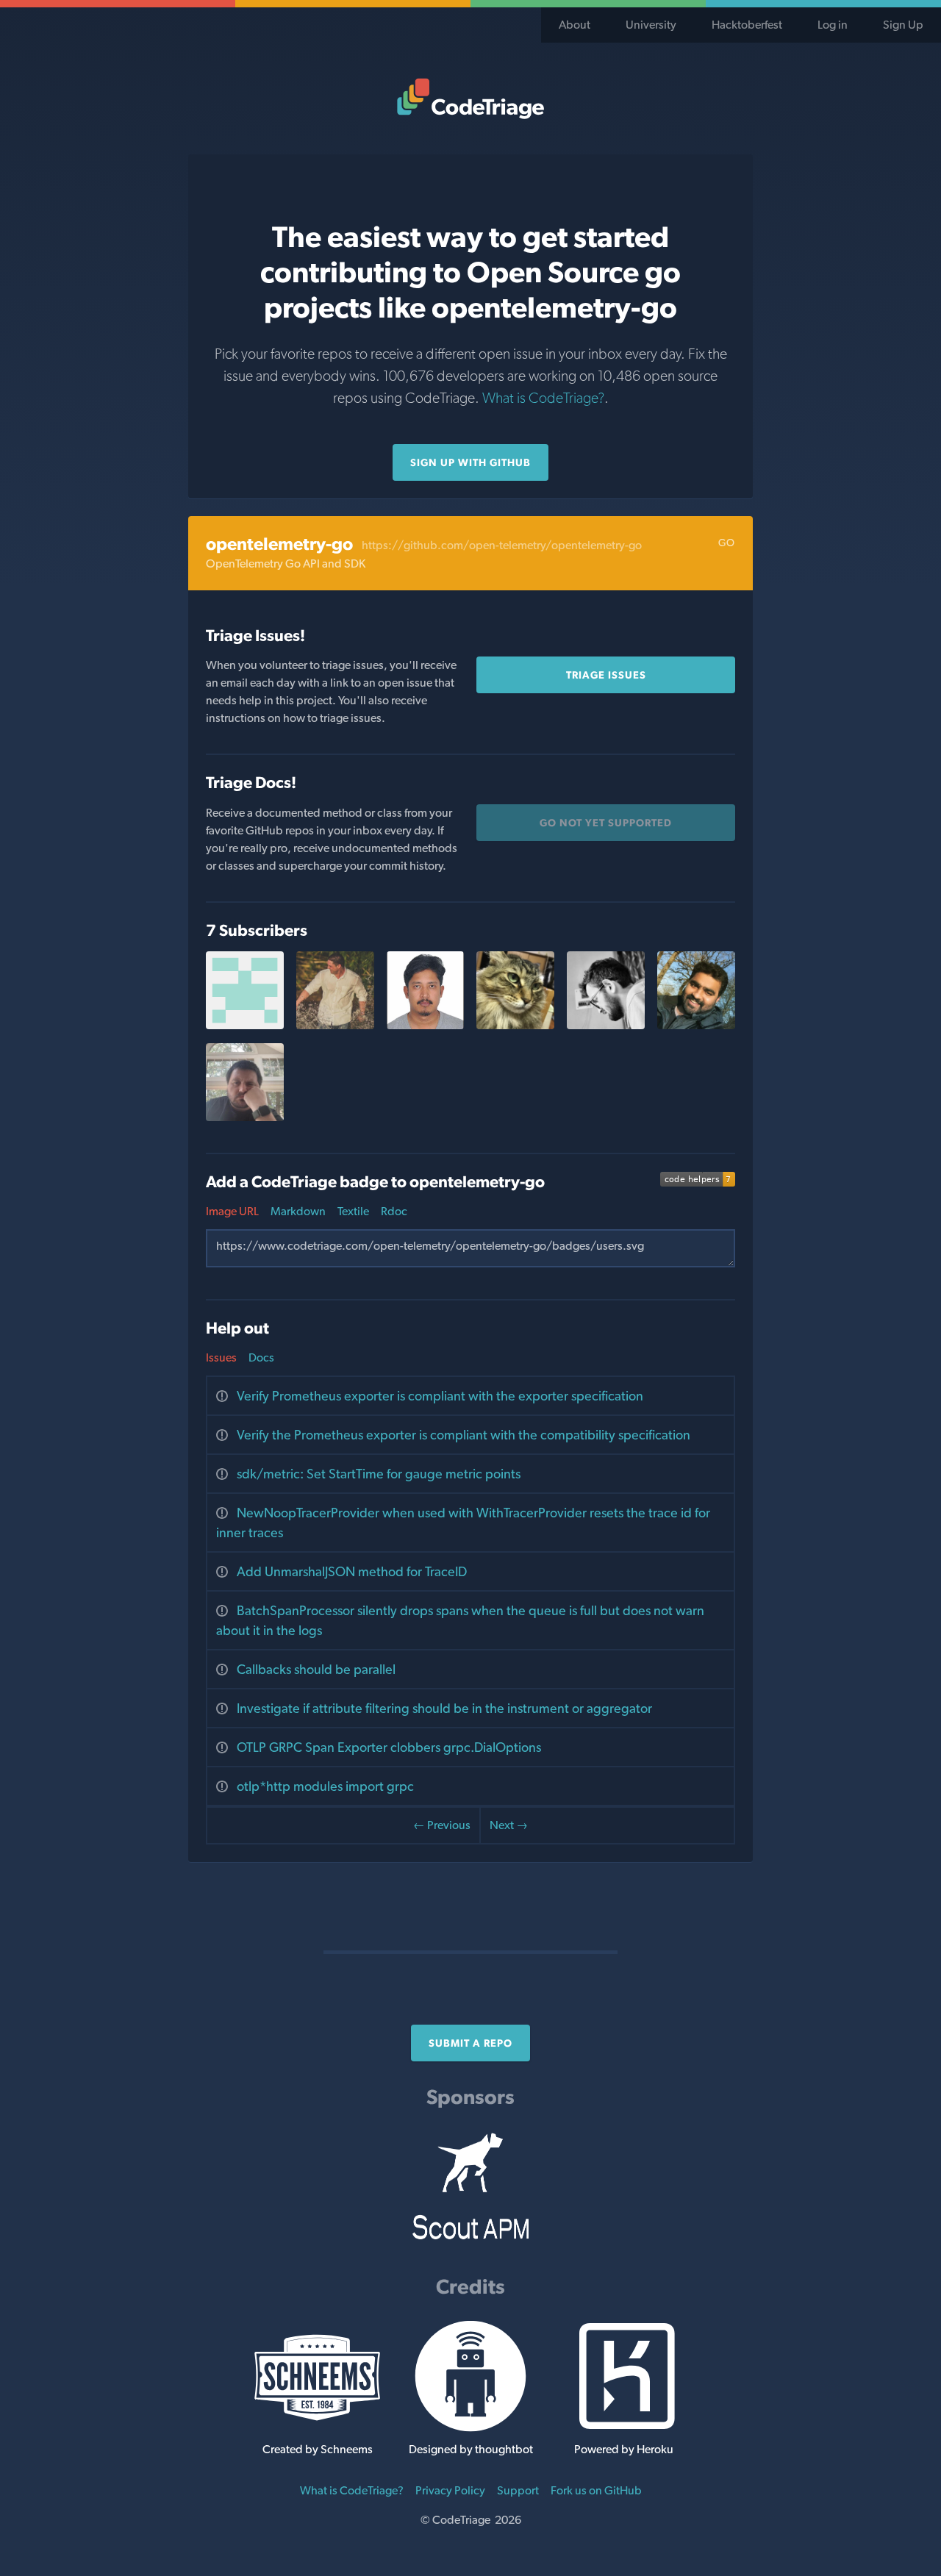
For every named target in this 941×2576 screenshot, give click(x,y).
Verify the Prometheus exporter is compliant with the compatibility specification (464, 1435)
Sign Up (903, 25)
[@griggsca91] (245, 1117)
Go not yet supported (606, 823)
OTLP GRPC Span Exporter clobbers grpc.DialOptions (389, 1747)
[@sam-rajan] (696, 1025)
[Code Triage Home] (470, 99)
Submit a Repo (470, 2043)
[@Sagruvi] (245, 1025)
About (575, 25)
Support (518, 2490)
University (651, 25)
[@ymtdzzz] (515, 1025)
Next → (509, 1825)
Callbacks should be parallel (316, 1669)
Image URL (232, 1211)
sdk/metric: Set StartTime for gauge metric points (379, 1474)
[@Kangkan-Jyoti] (426, 1025)
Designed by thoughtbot (471, 2449)
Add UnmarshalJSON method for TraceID (352, 1571)
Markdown (298, 1211)
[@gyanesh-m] (606, 1025)
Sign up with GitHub (470, 462)
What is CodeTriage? (543, 398)
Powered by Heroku (624, 2449)
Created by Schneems (318, 2449)
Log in (833, 25)
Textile (353, 1211)
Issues (221, 1357)
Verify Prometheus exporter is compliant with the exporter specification (440, 1396)
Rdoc (394, 1211)
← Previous (442, 1825)
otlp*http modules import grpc (325, 1786)
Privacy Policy (450, 2490)
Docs (261, 1357)
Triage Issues (606, 675)
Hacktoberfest (747, 25)
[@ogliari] (335, 1025)
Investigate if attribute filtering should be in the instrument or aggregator (444, 1708)
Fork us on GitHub (596, 2490)
